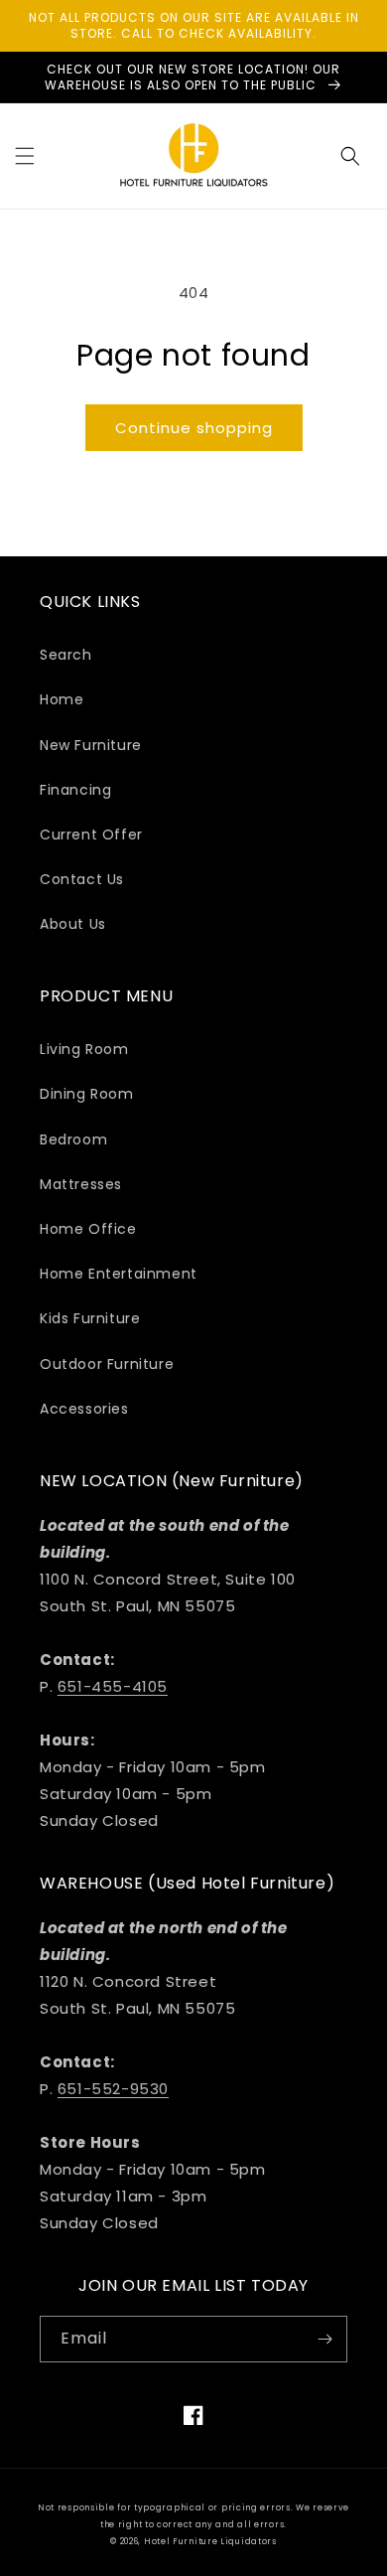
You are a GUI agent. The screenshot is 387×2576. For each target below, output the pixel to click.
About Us (73, 924)
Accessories (84, 1409)
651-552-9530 (113, 2089)
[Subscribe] (324, 2339)
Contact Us (82, 879)
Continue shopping (194, 428)
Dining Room (87, 1094)
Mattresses (81, 1184)
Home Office (88, 1229)
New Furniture (91, 745)
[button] (25, 156)
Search (66, 655)
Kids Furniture (90, 1318)
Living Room (84, 1049)
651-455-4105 (113, 1686)
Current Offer (91, 834)
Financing (75, 790)
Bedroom (73, 1139)
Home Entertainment (119, 1274)
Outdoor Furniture (107, 1364)
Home (62, 699)
